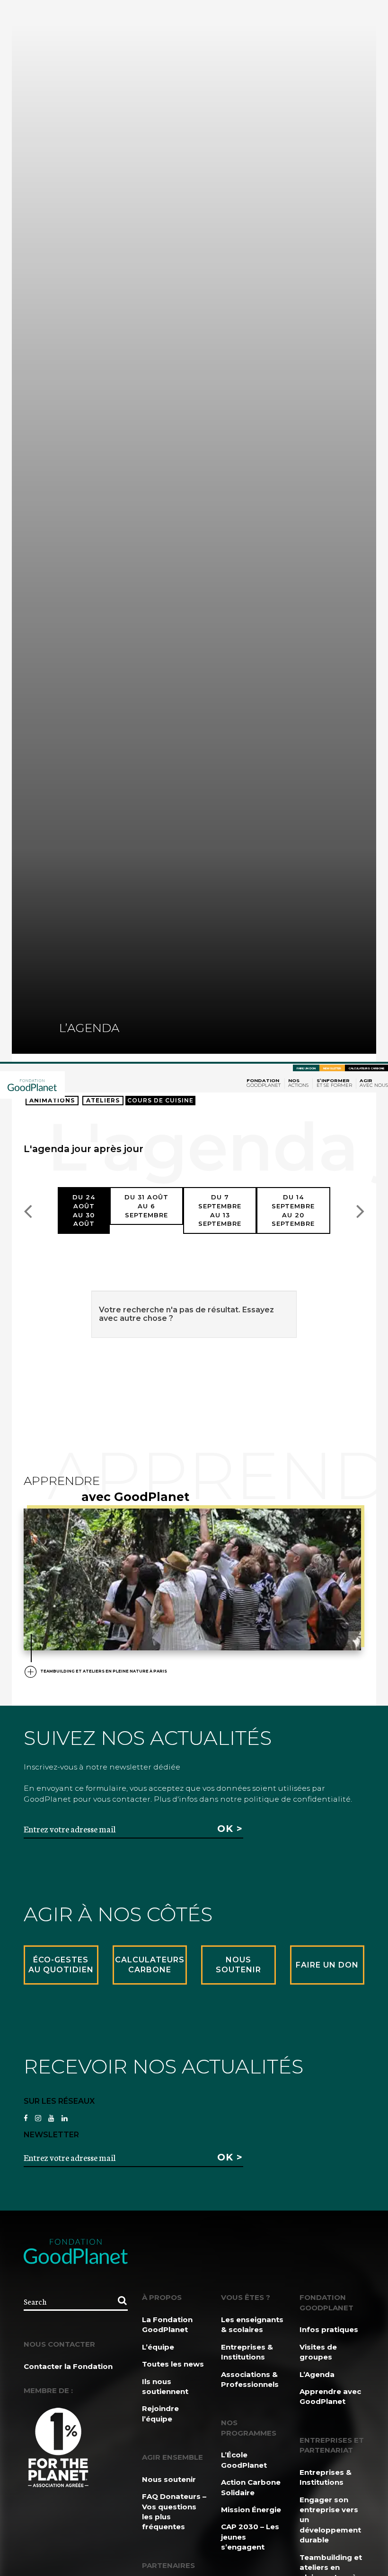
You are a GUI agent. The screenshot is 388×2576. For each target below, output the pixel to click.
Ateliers (103, 1100)
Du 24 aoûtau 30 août (84, 1210)
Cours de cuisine (160, 1100)
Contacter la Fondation (68, 2366)
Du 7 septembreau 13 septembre (220, 1210)
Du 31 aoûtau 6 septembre (146, 1206)
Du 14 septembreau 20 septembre (293, 1210)
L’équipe (158, 2347)
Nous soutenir (169, 2479)
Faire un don (306, 1068)
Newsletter (332, 1068)
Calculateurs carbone (366, 1068)
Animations (52, 1100)
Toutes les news (173, 2364)
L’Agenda (317, 2374)
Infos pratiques (329, 2329)
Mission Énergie (251, 2510)
